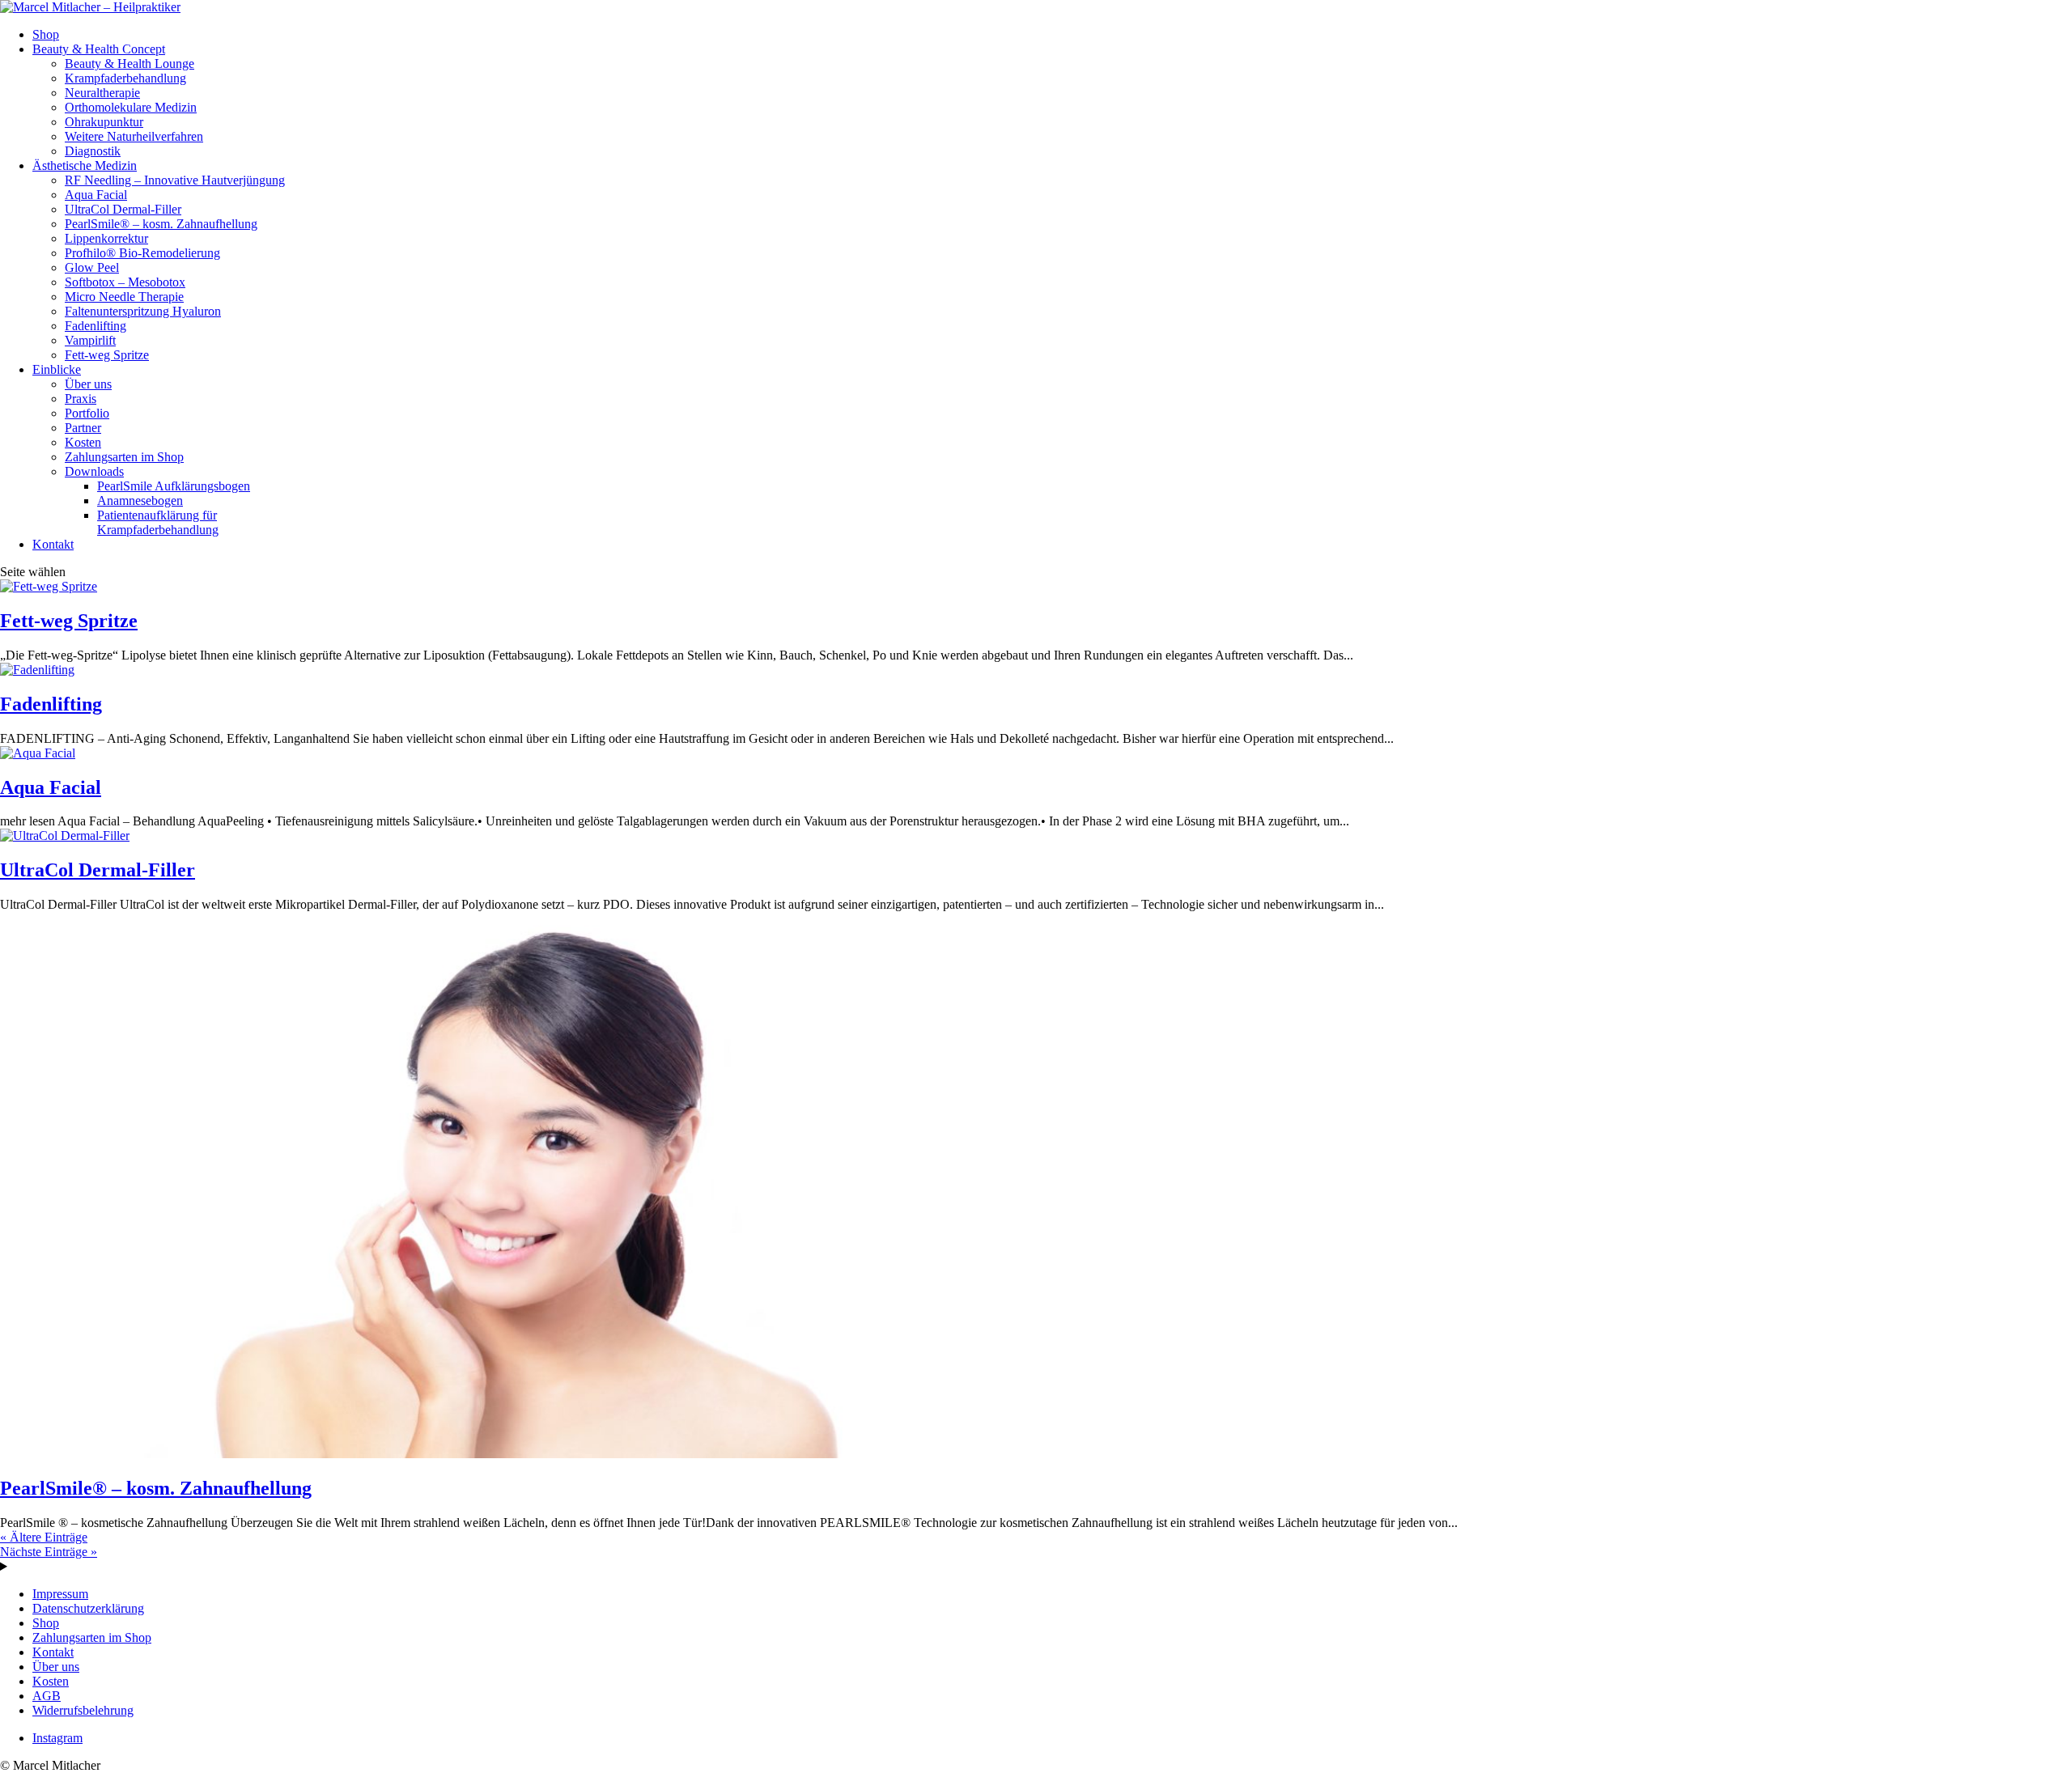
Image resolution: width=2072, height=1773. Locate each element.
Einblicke (57, 369)
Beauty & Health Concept (99, 49)
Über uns (88, 384)
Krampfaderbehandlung (125, 78)
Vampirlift (90, 340)
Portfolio (87, 413)
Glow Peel (92, 267)
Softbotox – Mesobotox (125, 282)
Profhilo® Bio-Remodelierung (142, 253)
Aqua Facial (96, 195)
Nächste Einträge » (49, 1552)
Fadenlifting (96, 326)
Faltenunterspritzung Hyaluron (143, 311)
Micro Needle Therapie (124, 297)
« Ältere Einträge (44, 1537)
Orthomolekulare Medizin (131, 107)
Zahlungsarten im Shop (124, 457)
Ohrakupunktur (104, 122)
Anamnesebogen (140, 501)
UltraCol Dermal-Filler (123, 209)
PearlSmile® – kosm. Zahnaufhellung (161, 224)
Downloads (94, 471)
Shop (46, 34)
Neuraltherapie (102, 93)
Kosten (83, 442)
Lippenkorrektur (106, 238)
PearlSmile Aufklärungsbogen (174, 486)
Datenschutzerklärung (88, 1608)
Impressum (60, 1594)
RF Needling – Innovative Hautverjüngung (175, 180)
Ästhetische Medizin (85, 165)
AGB (47, 1696)
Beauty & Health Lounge (129, 64)
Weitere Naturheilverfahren (134, 136)
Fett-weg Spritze (107, 355)
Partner (83, 428)
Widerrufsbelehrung (83, 1710)
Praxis (81, 399)
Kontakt (53, 544)
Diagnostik (93, 151)
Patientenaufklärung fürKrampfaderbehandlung (158, 522)
